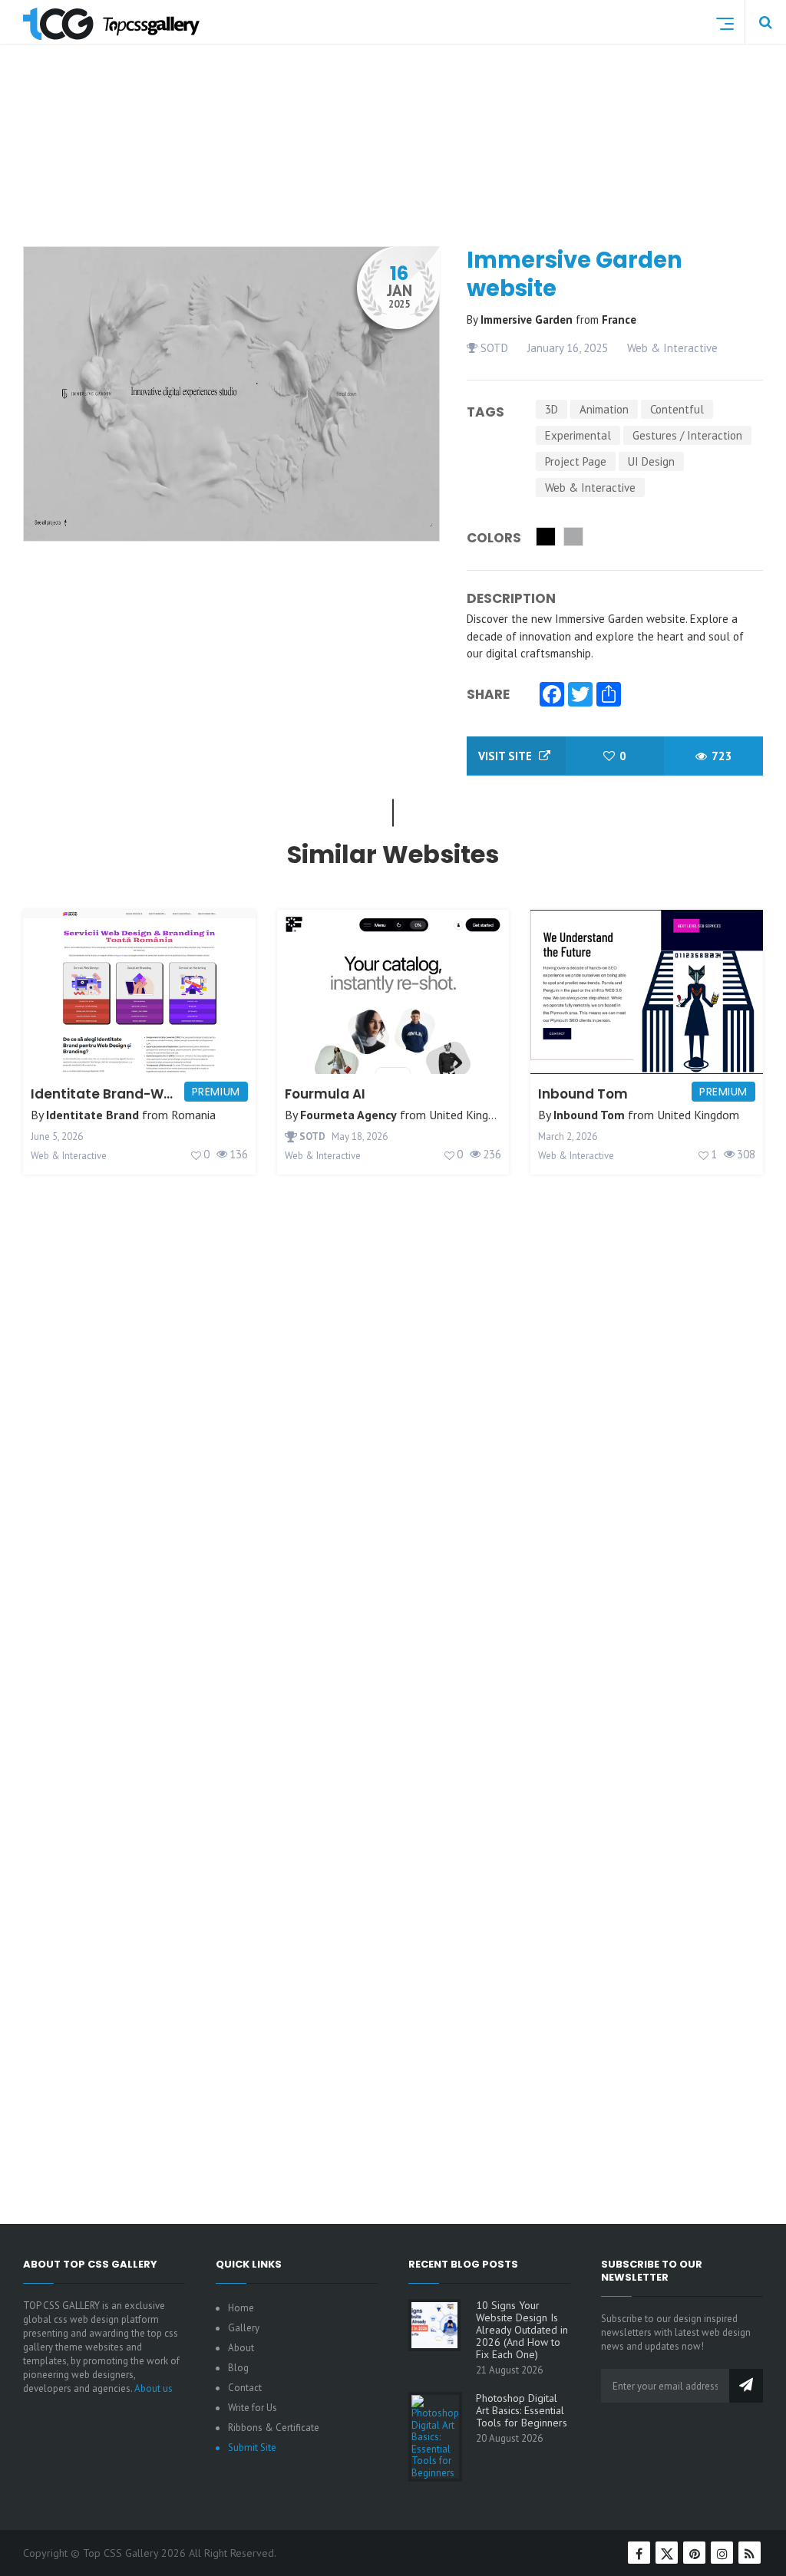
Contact (245, 2388)
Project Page (576, 461)
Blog (238, 2368)
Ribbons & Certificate (274, 2428)
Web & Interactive (672, 348)
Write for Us (253, 2408)
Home (241, 2308)
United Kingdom (470, 1115)
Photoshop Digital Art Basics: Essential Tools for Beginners (522, 2410)
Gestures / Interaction (687, 435)
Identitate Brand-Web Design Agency (158, 1094)
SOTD (493, 348)
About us (154, 2388)
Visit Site (507, 756)
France (619, 320)
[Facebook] (552, 696)
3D (552, 409)
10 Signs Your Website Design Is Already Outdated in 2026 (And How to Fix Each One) (522, 2330)
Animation (604, 409)
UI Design (651, 461)
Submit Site (252, 2448)
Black (546, 537)
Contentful (677, 409)
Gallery (244, 2328)
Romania (193, 1115)
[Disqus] (393, 1560)
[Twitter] (580, 696)
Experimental (578, 435)
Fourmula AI (325, 1094)
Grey (573, 537)
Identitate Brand (92, 1115)
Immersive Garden (528, 320)
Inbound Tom (583, 1094)
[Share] (609, 696)
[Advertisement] (399, 180)
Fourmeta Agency (348, 1115)
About (241, 2348)
